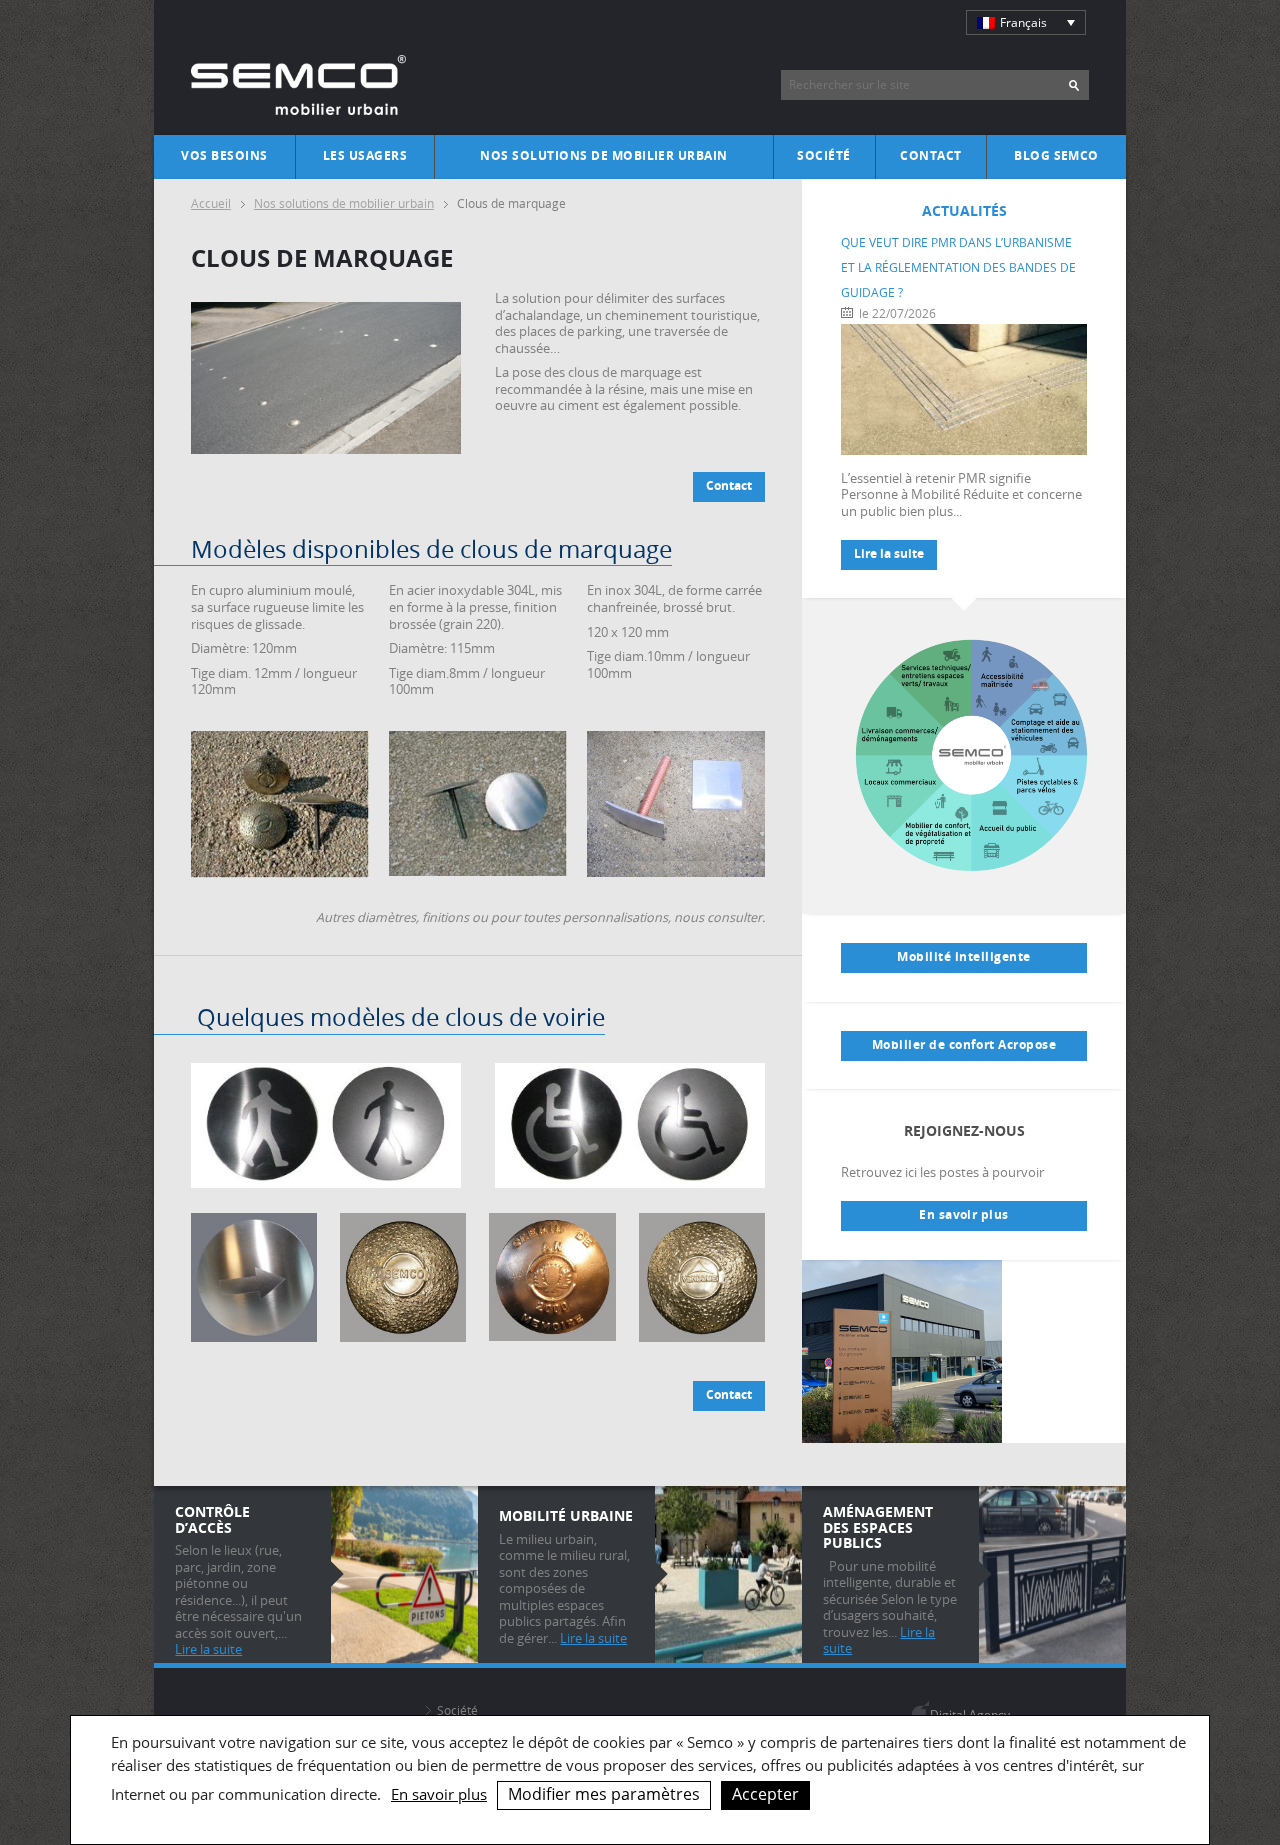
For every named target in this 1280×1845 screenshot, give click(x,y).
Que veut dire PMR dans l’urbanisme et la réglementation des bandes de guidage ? (958, 267)
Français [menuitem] (1023, 22)
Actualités (964, 210)
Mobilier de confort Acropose (964, 1045)
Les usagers (365, 156)
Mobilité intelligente (963, 957)
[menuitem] (1026, 22)
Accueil (211, 203)
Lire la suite (889, 554)
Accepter (765, 1794)
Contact (930, 156)
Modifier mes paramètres (604, 1794)
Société (823, 156)
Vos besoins (224, 156)
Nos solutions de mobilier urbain (604, 156)
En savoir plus (964, 1215)
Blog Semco (1056, 156)
